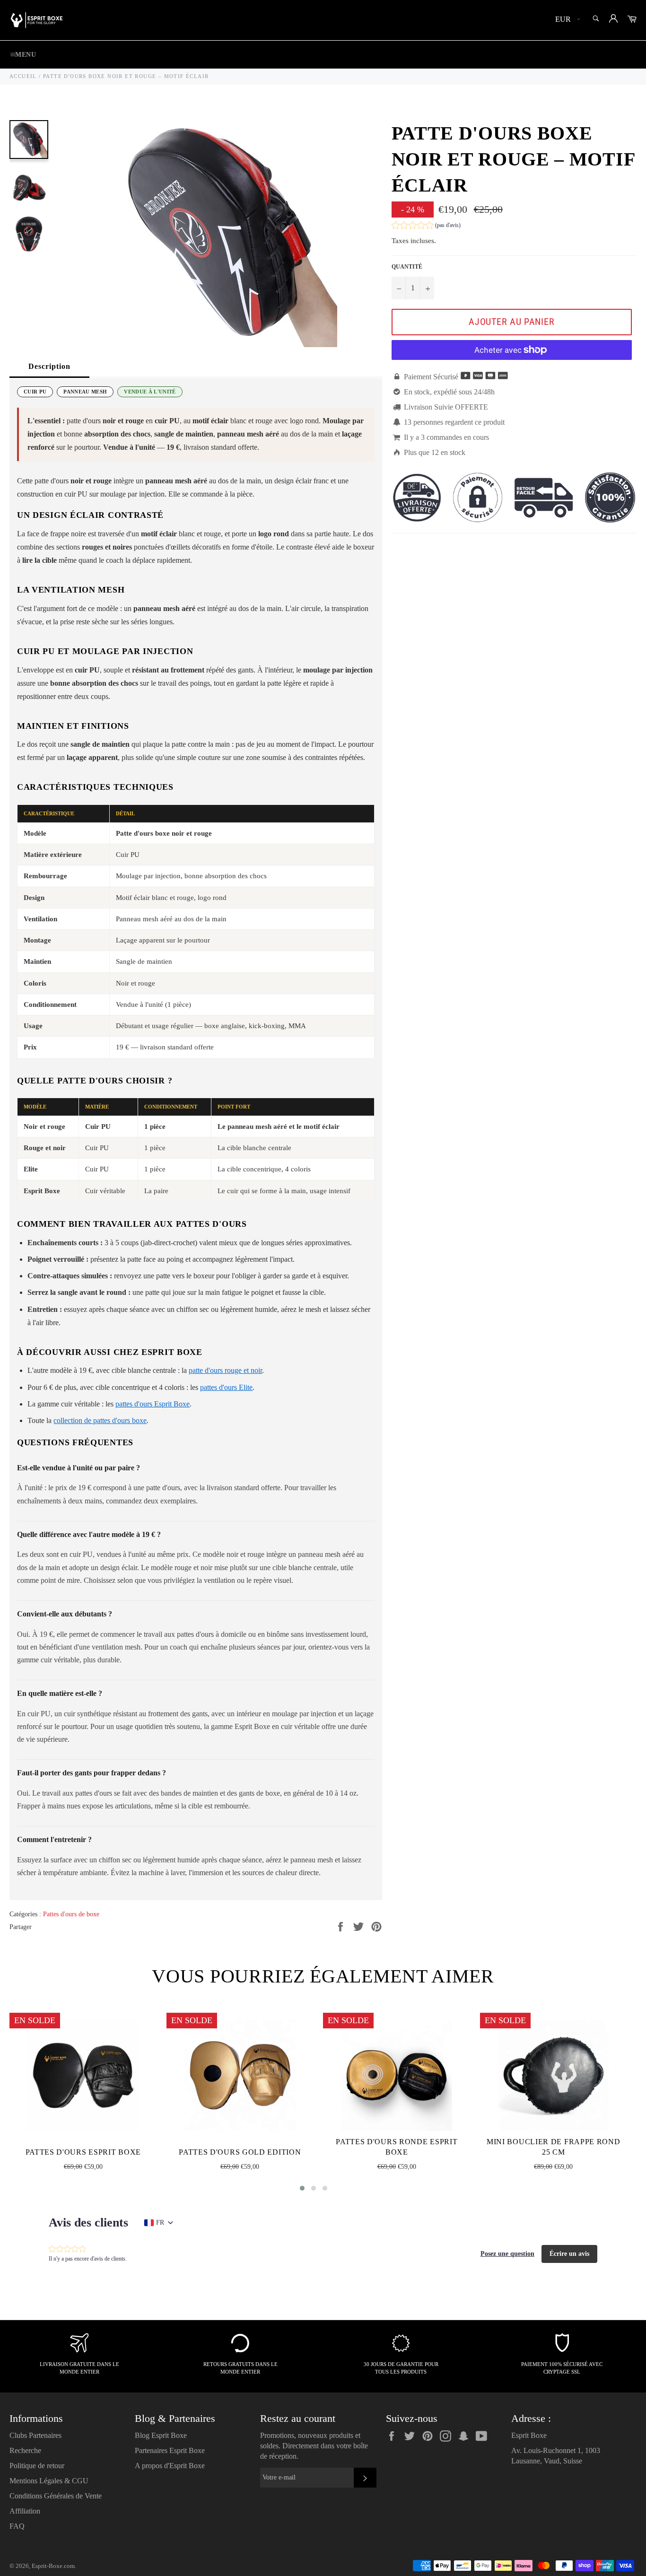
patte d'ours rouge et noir (225, 1370)
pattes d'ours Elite (226, 1387)
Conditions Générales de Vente (56, 2496)
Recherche (25, 2450)
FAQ (17, 2526)
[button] (426, 226)
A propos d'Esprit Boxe (170, 2466)
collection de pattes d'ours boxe (100, 1420)
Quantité (407, 267)
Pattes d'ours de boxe (71, 1914)
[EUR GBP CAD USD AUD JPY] (567, 20)
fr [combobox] (160, 2222)
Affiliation (25, 2511)
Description (49, 366)
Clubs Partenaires (35, 2435)
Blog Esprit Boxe (161, 2435)
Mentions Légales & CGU (49, 2481)
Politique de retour (37, 2466)
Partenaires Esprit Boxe (170, 2450)
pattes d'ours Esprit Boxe (153, 1404)
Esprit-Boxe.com (53, 2566)
